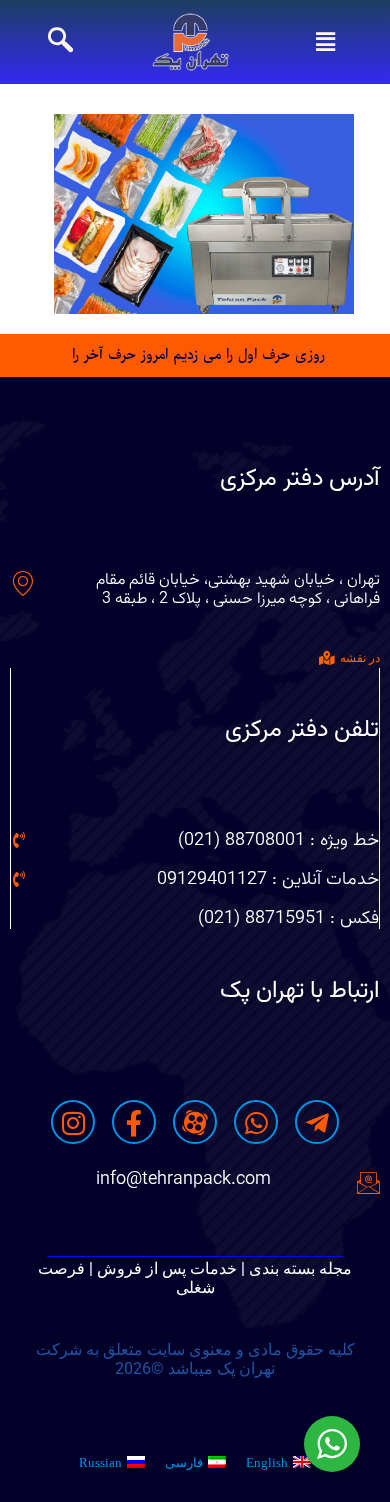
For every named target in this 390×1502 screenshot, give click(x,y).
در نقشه (360, 658)
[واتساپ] (256, 1122)
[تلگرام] (317, 1122)
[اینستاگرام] (73, 1122)
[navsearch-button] (60, 42)
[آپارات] (195, 1122)
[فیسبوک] (134, 1122)
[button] (325, 42)
